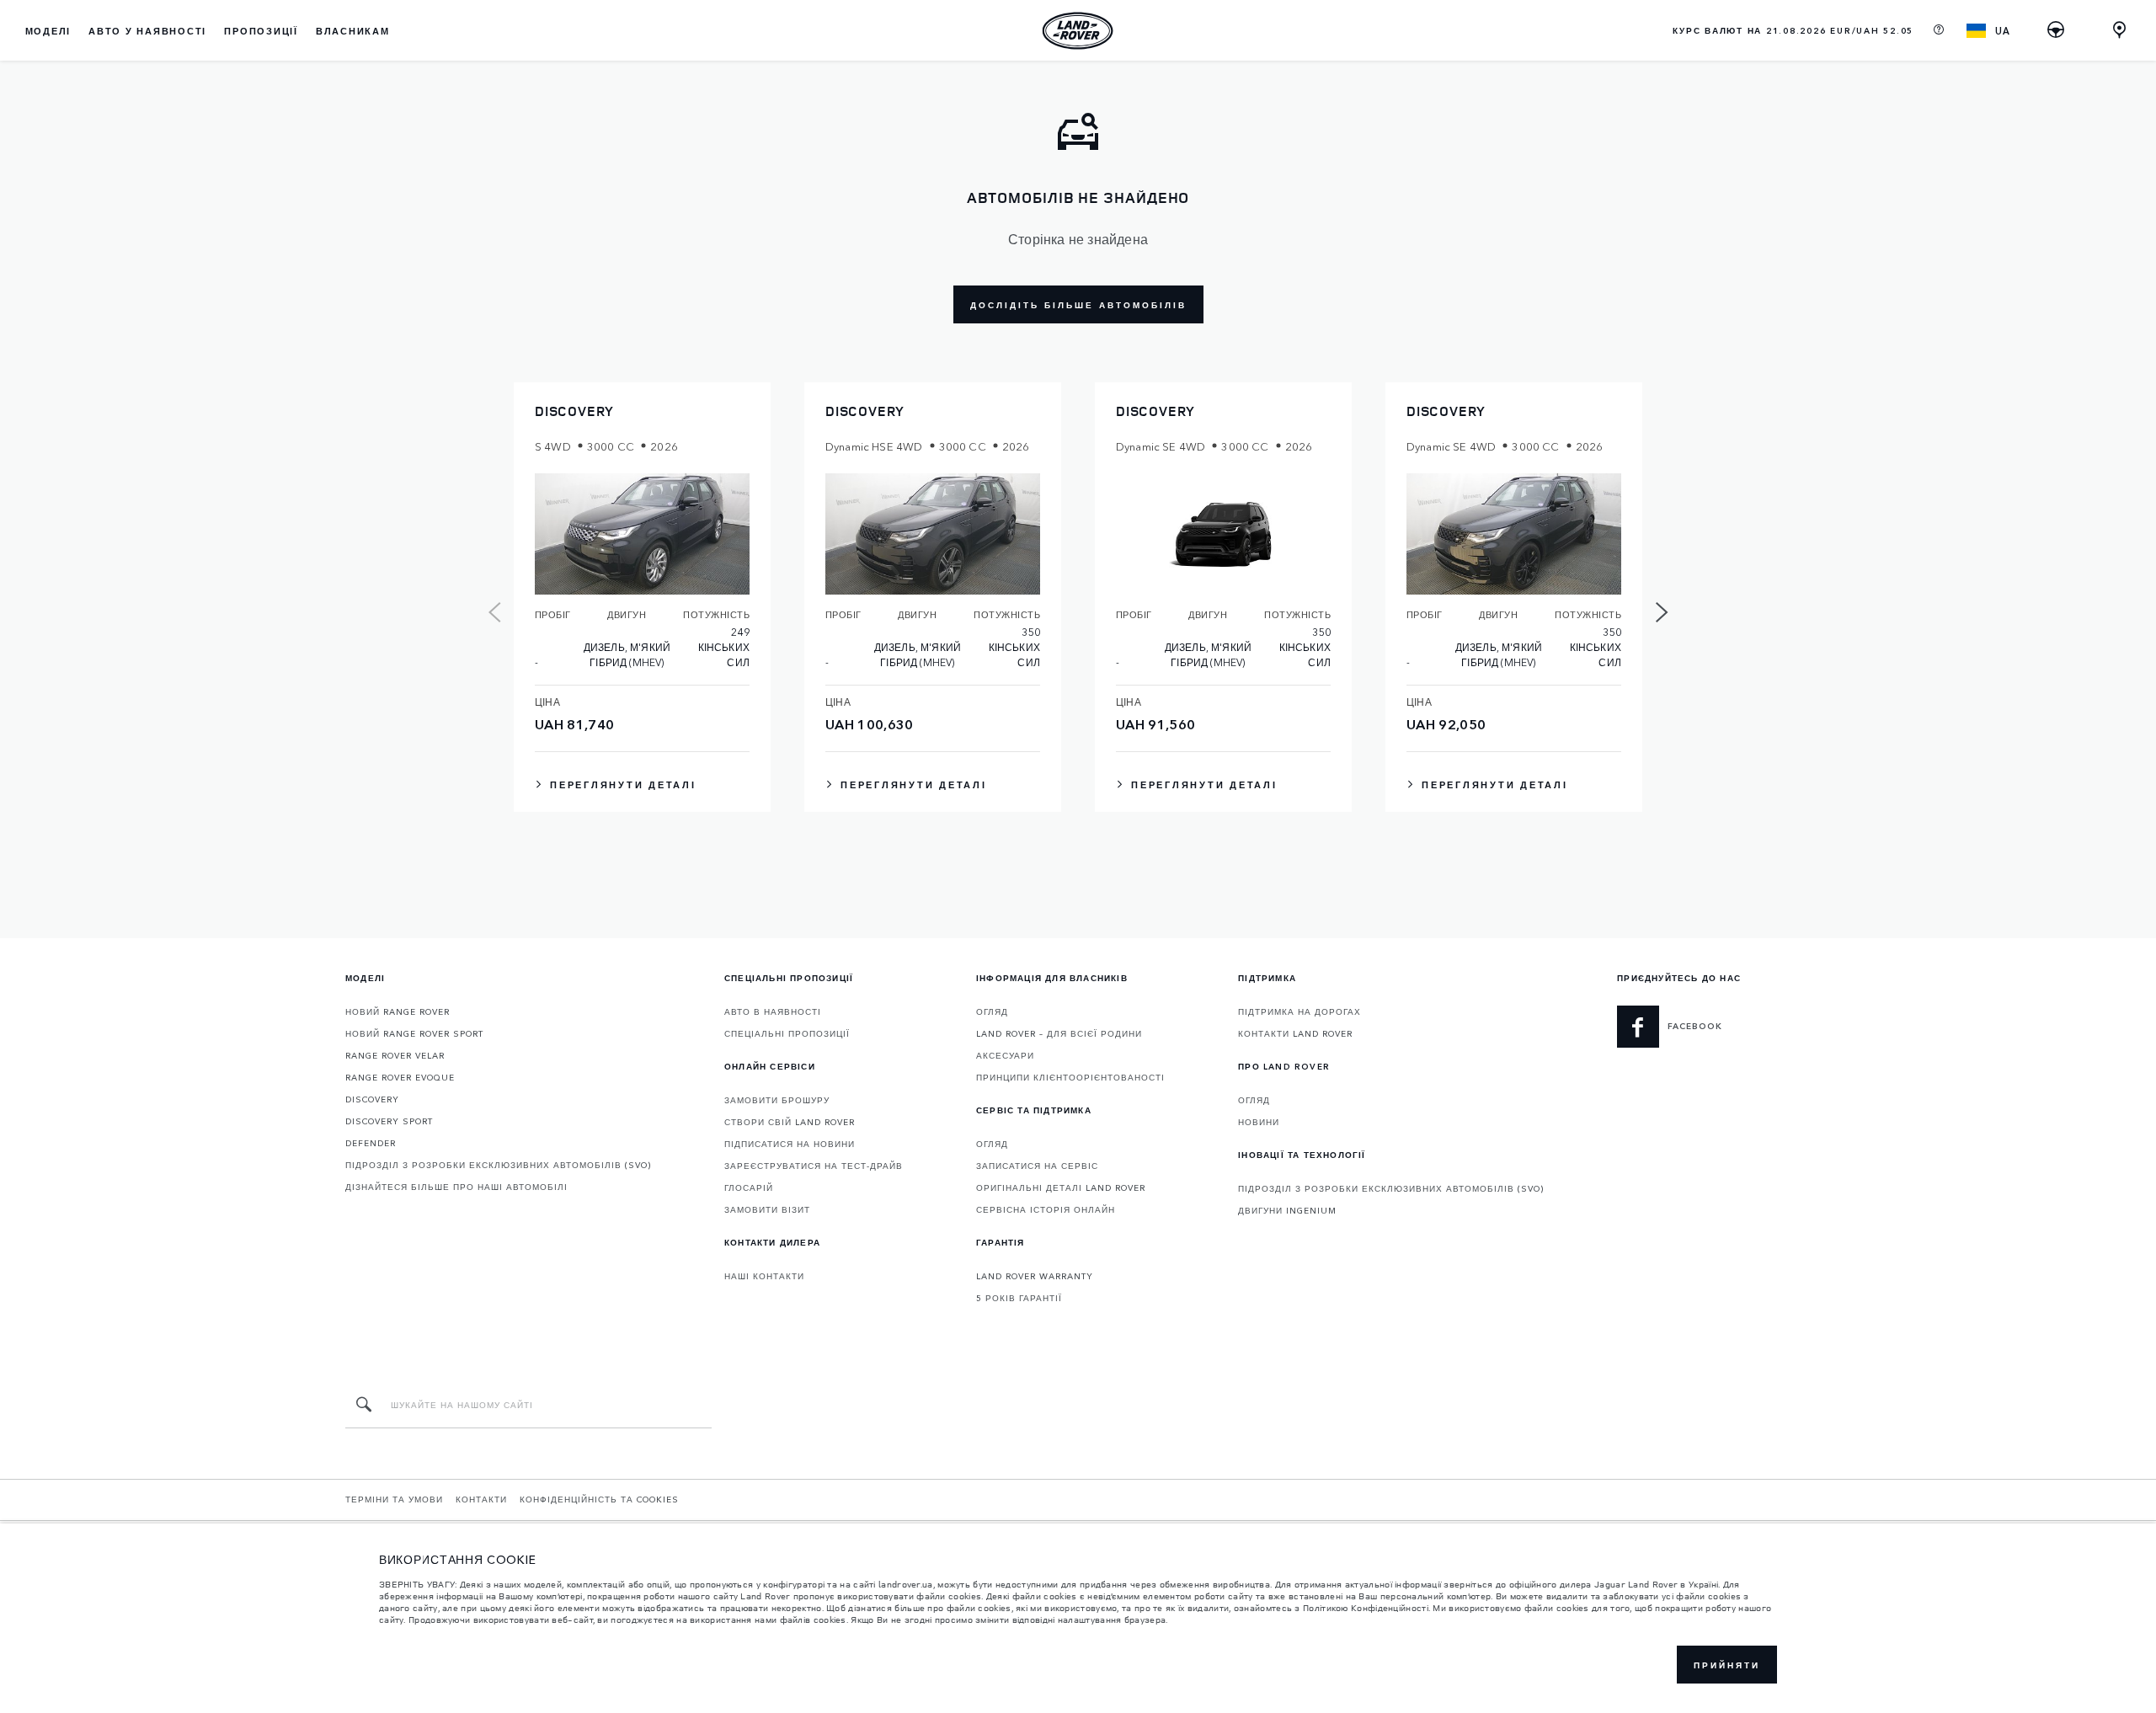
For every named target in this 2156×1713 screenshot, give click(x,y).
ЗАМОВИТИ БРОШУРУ (777, 1100)
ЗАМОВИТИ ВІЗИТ (767, 1209)
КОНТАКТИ (481, 1499)
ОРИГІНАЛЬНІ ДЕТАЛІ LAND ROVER (1061, 1187)
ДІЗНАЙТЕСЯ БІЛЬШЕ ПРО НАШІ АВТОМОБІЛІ (456, 1187)
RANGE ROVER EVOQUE (400, 1077)
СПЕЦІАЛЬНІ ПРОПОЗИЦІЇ (787, 1033)
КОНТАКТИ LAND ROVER (1295, 1033)
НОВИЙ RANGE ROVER (398, 1011)
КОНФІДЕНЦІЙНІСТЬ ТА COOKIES (599, 1499)
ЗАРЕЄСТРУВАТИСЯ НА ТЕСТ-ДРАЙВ (814, 1166)
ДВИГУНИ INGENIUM (1287, 1210)
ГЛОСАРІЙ (749, 1187)
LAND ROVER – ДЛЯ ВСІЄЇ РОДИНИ (1059, 1033)
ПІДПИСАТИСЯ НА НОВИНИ (790, 1144)
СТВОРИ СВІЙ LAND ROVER (790, 1122)
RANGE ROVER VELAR (395, 1055)
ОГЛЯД (992, 1011)
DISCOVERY (372, 1099)
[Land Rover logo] (1078, 30)
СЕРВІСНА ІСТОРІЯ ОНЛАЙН (1046, 1209)
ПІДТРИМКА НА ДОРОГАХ (1299, 1011)
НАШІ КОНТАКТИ (764, 1276)
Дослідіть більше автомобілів (1078, 305)
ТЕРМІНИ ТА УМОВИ (394, 1499)
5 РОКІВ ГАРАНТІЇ (1019, 1298)
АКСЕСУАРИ (1005, 1055)
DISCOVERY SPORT (389, 1121)
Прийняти (1727, 1665)
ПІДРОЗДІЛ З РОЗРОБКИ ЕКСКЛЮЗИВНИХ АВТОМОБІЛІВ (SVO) (498, 1165)
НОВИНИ (1259, 1122)
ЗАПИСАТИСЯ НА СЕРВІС (1037, 1166)
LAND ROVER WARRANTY (1035, 1276)
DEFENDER (371, 1143)
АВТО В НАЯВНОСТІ (773, 1011)
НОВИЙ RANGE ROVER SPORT (414, 1033)
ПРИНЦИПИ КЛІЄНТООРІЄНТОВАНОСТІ (1070, 1077)
